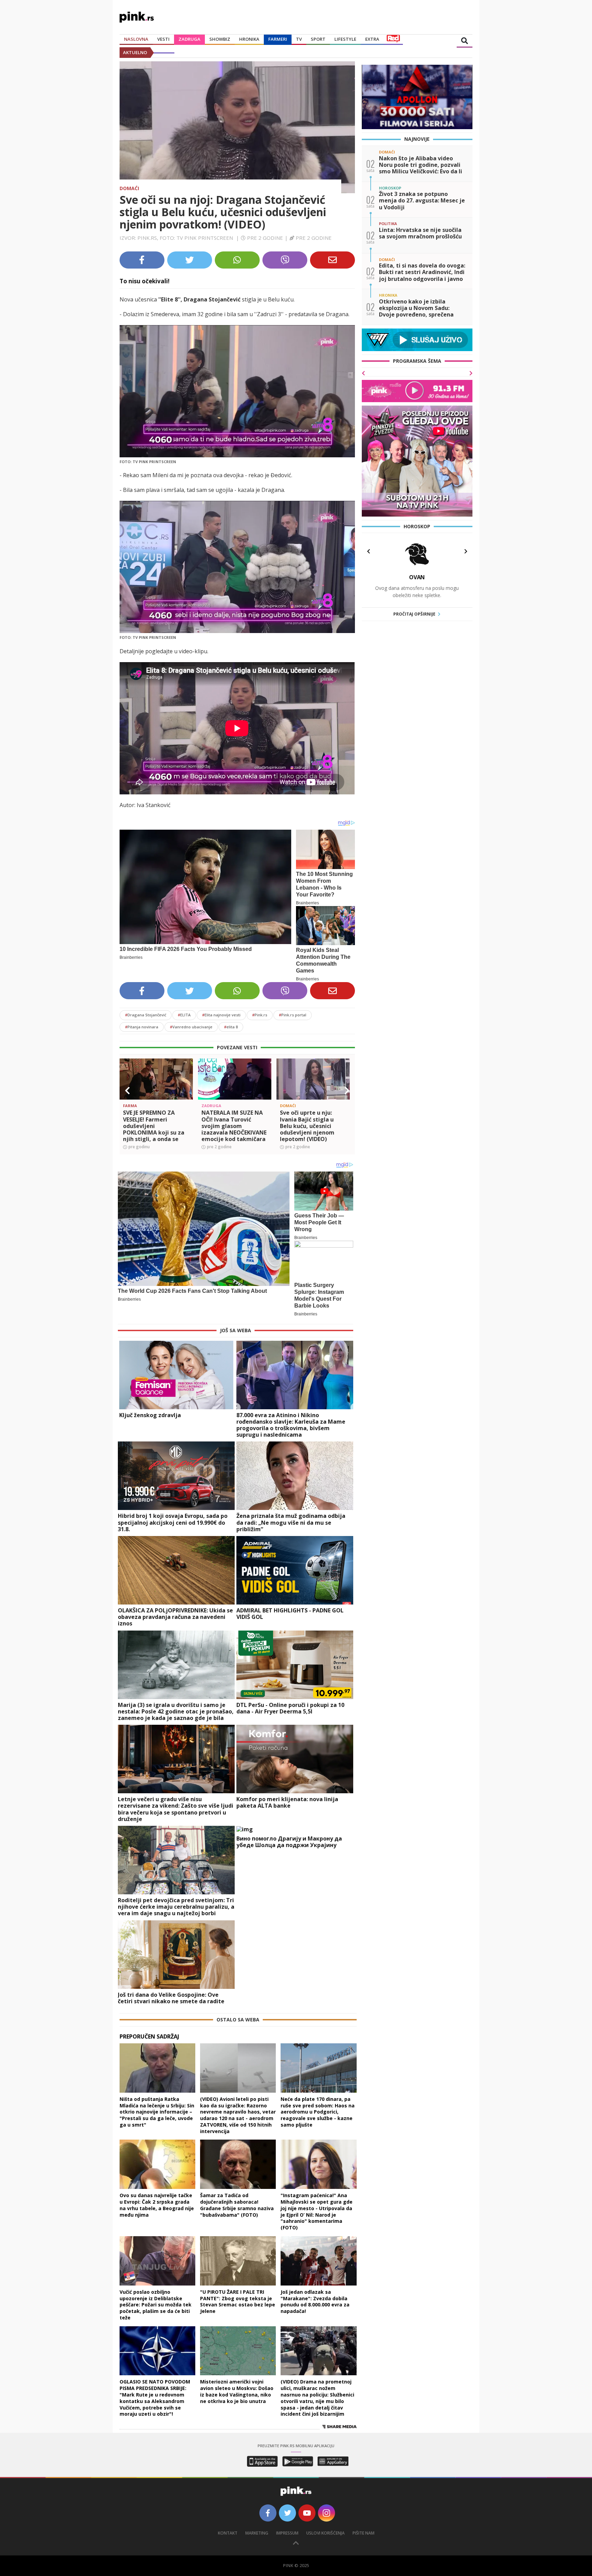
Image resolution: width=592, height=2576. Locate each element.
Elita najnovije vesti (221, 1015)
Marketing (257, 2533)
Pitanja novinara (142, 1027)
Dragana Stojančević (146, 1015)
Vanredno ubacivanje (191, 1027)
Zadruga (189, 39)
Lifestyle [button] (345, 39)
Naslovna (136, 39)
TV (299, 39)
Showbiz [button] (220, 39)
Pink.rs (260, 1015)
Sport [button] (318, 39)
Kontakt (228, 2533)
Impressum (287, 2533)
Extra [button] (372, 39)
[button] (127, 1091)
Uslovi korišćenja (325, 2533)
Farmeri (278, 39)
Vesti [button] (163, 39)
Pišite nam (363, 2533)
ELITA (184, 1015)
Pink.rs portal (293, 1015)
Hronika (249, 39)
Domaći (129, 188)
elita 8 (231, 1027)
